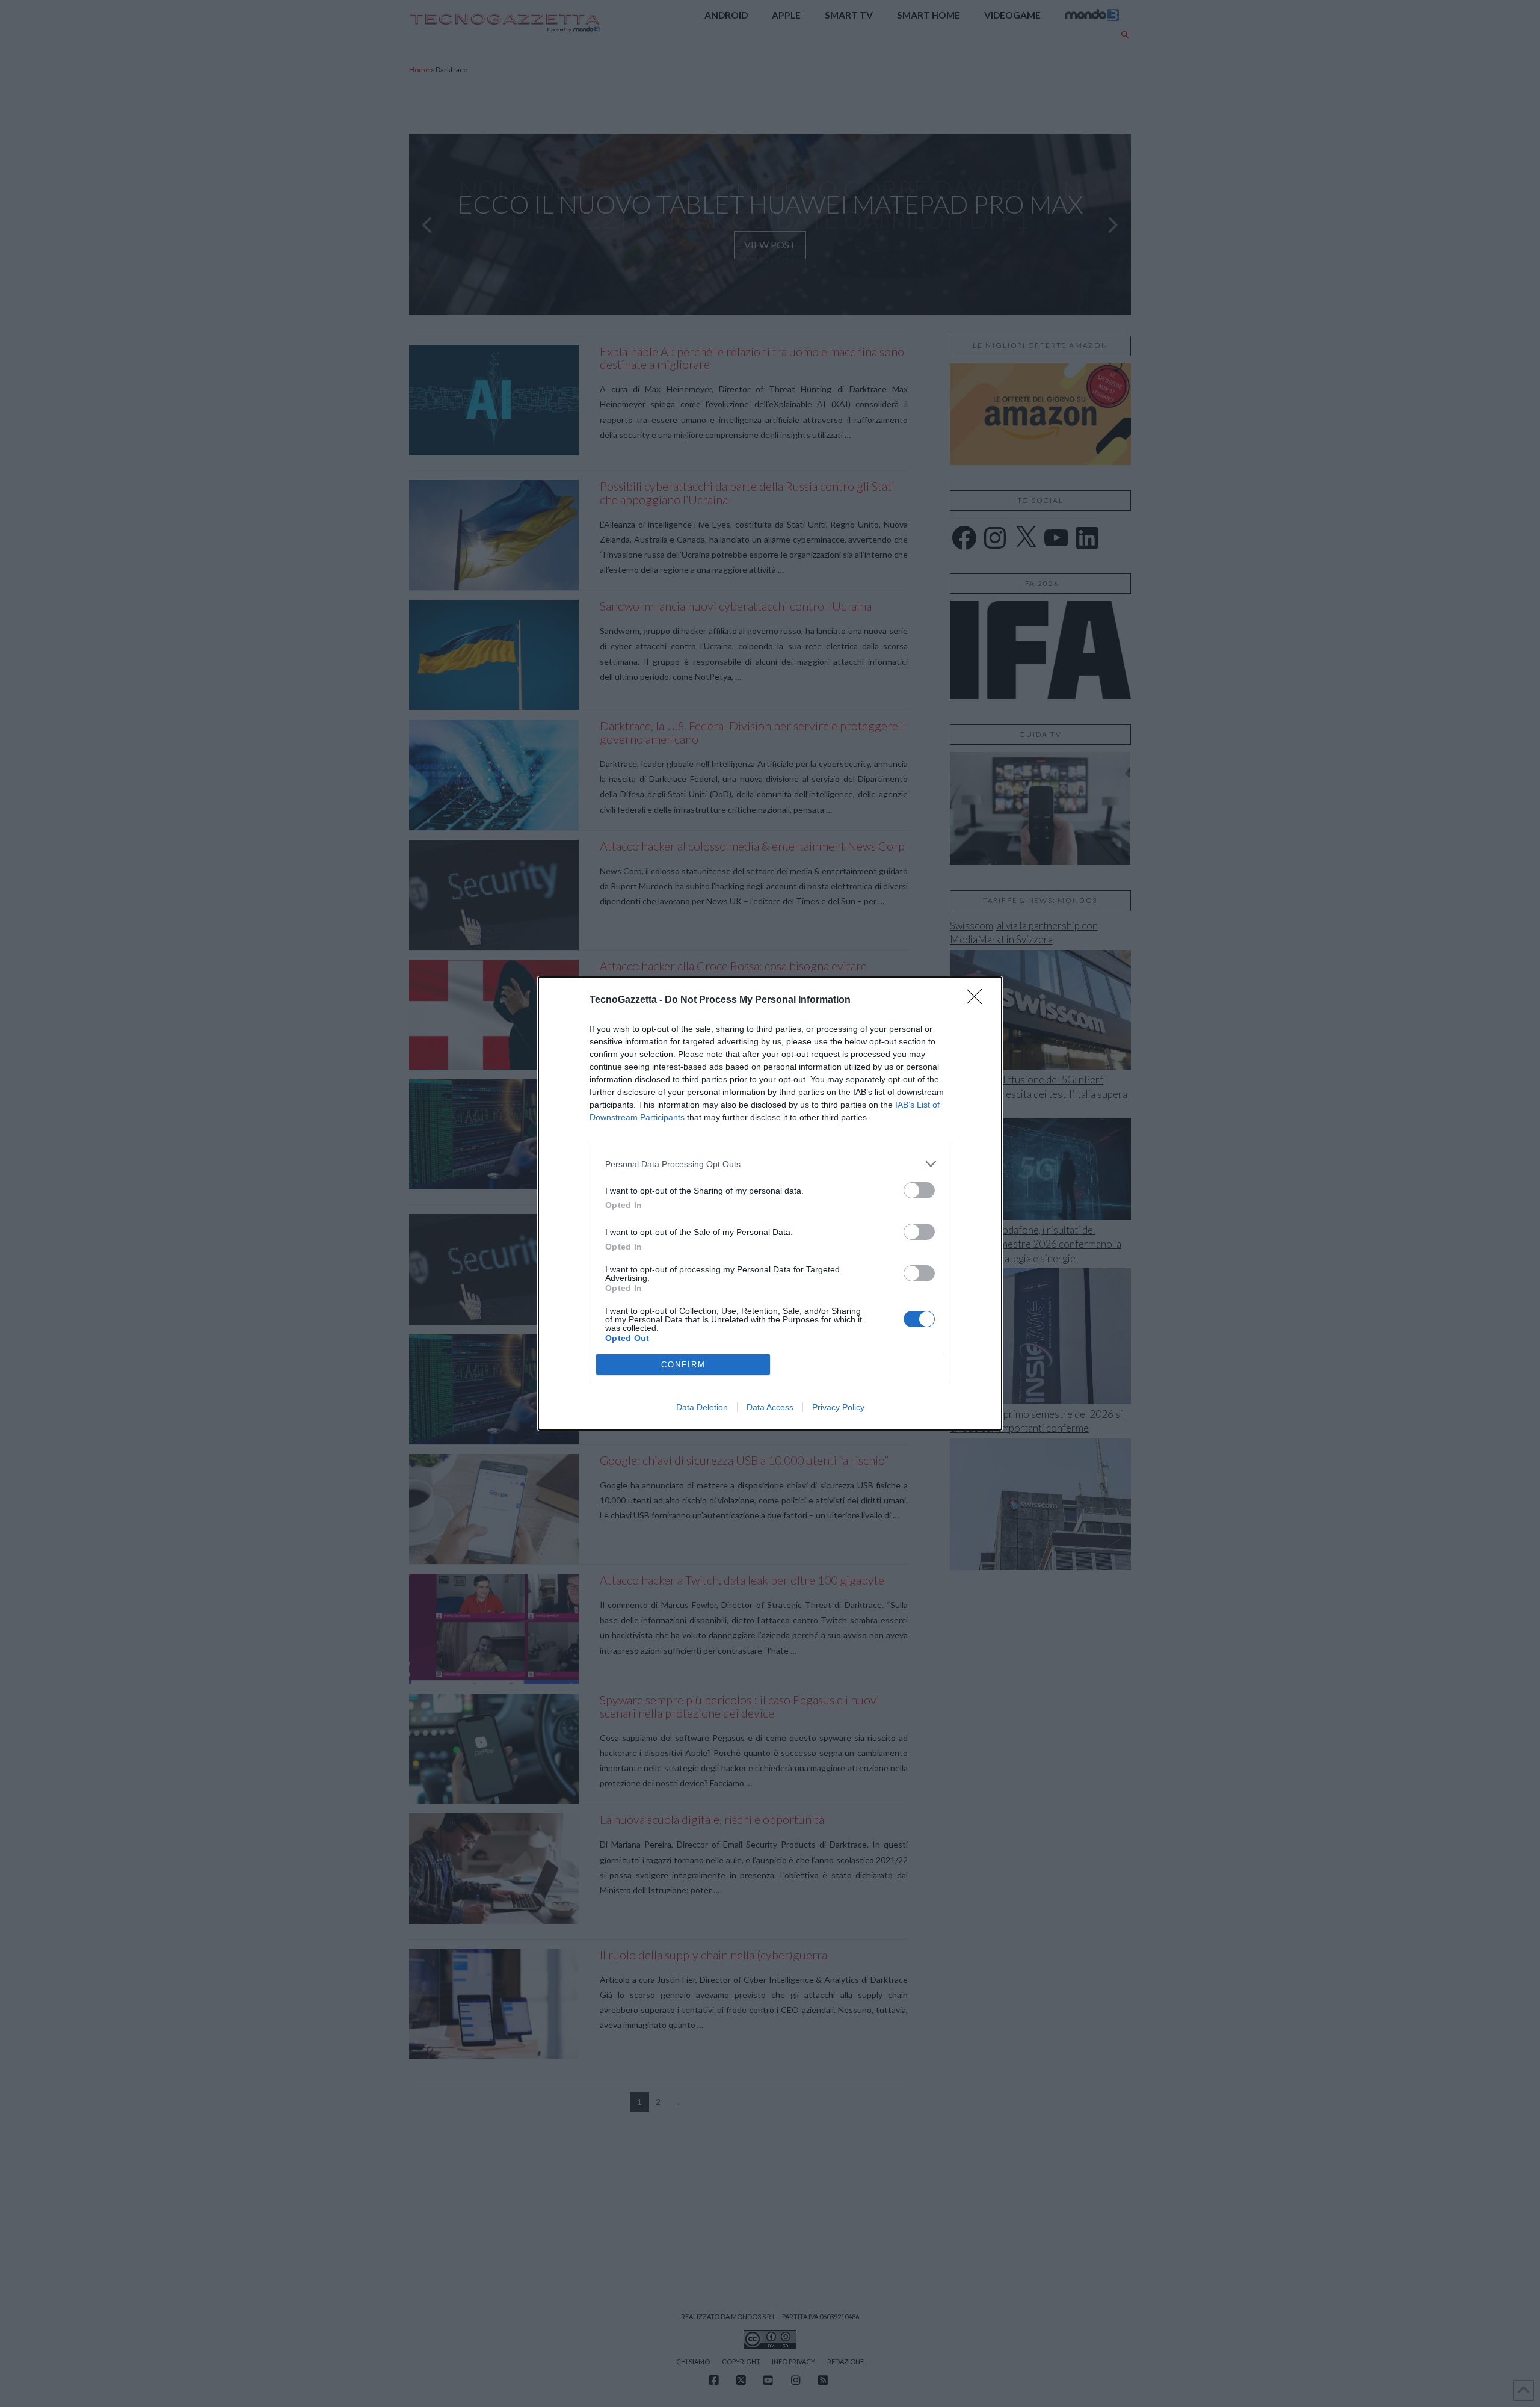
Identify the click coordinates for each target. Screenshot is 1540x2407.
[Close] (978, 1000)
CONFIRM (683, 1365)
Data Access (770, 1407)
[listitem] (770, 1164)
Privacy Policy (838, 1407)
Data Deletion (702, 1407)
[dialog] (770, 1203)
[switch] (919, 1190)
